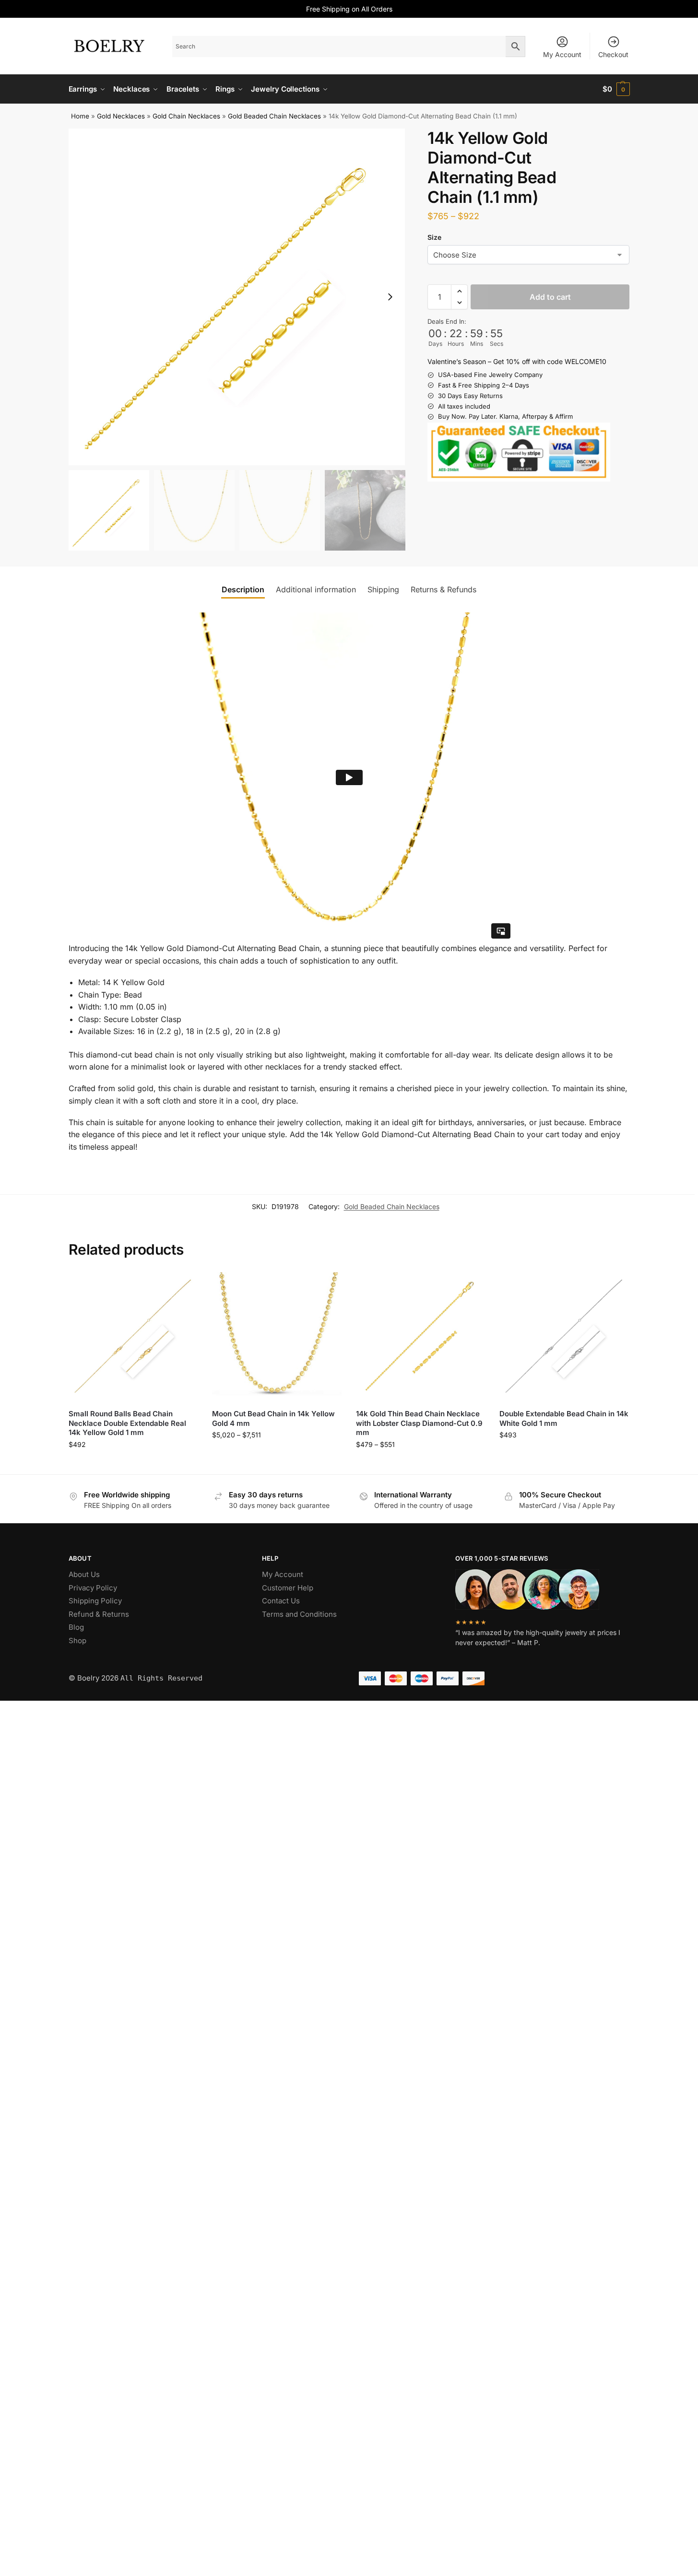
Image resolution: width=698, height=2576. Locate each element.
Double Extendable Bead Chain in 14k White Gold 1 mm (564, 1418)
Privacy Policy (93, 1588)
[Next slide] (390, 297)
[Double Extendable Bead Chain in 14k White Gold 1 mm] (564, 1337)
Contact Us (281, 1601)
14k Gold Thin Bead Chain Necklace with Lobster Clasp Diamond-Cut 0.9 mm (419, 1423)
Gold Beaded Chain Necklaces (274, 116)
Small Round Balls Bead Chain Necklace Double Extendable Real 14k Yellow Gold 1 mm (127, 1423)
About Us (84, 1574)
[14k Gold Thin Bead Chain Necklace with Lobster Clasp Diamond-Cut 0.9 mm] (421, 1337)
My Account (562, 54)
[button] (616, 89)
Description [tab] (243, 589)
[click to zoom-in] (237, 297)
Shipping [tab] (383, 589)
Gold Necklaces (121, 116)
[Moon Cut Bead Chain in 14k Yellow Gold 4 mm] (277, 1337)
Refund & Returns (99, 1614)
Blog (76, 1627)
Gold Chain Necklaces (186, 116)
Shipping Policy (95, 1601)
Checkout (613, 54)
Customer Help (288, 1588)
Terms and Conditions (299, 1614)
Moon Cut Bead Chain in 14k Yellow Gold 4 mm (273, 1418)
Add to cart (550, 297)
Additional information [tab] (316, 589)
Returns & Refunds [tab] (444, 589)
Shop (77, 1641)
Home (80, 116)
